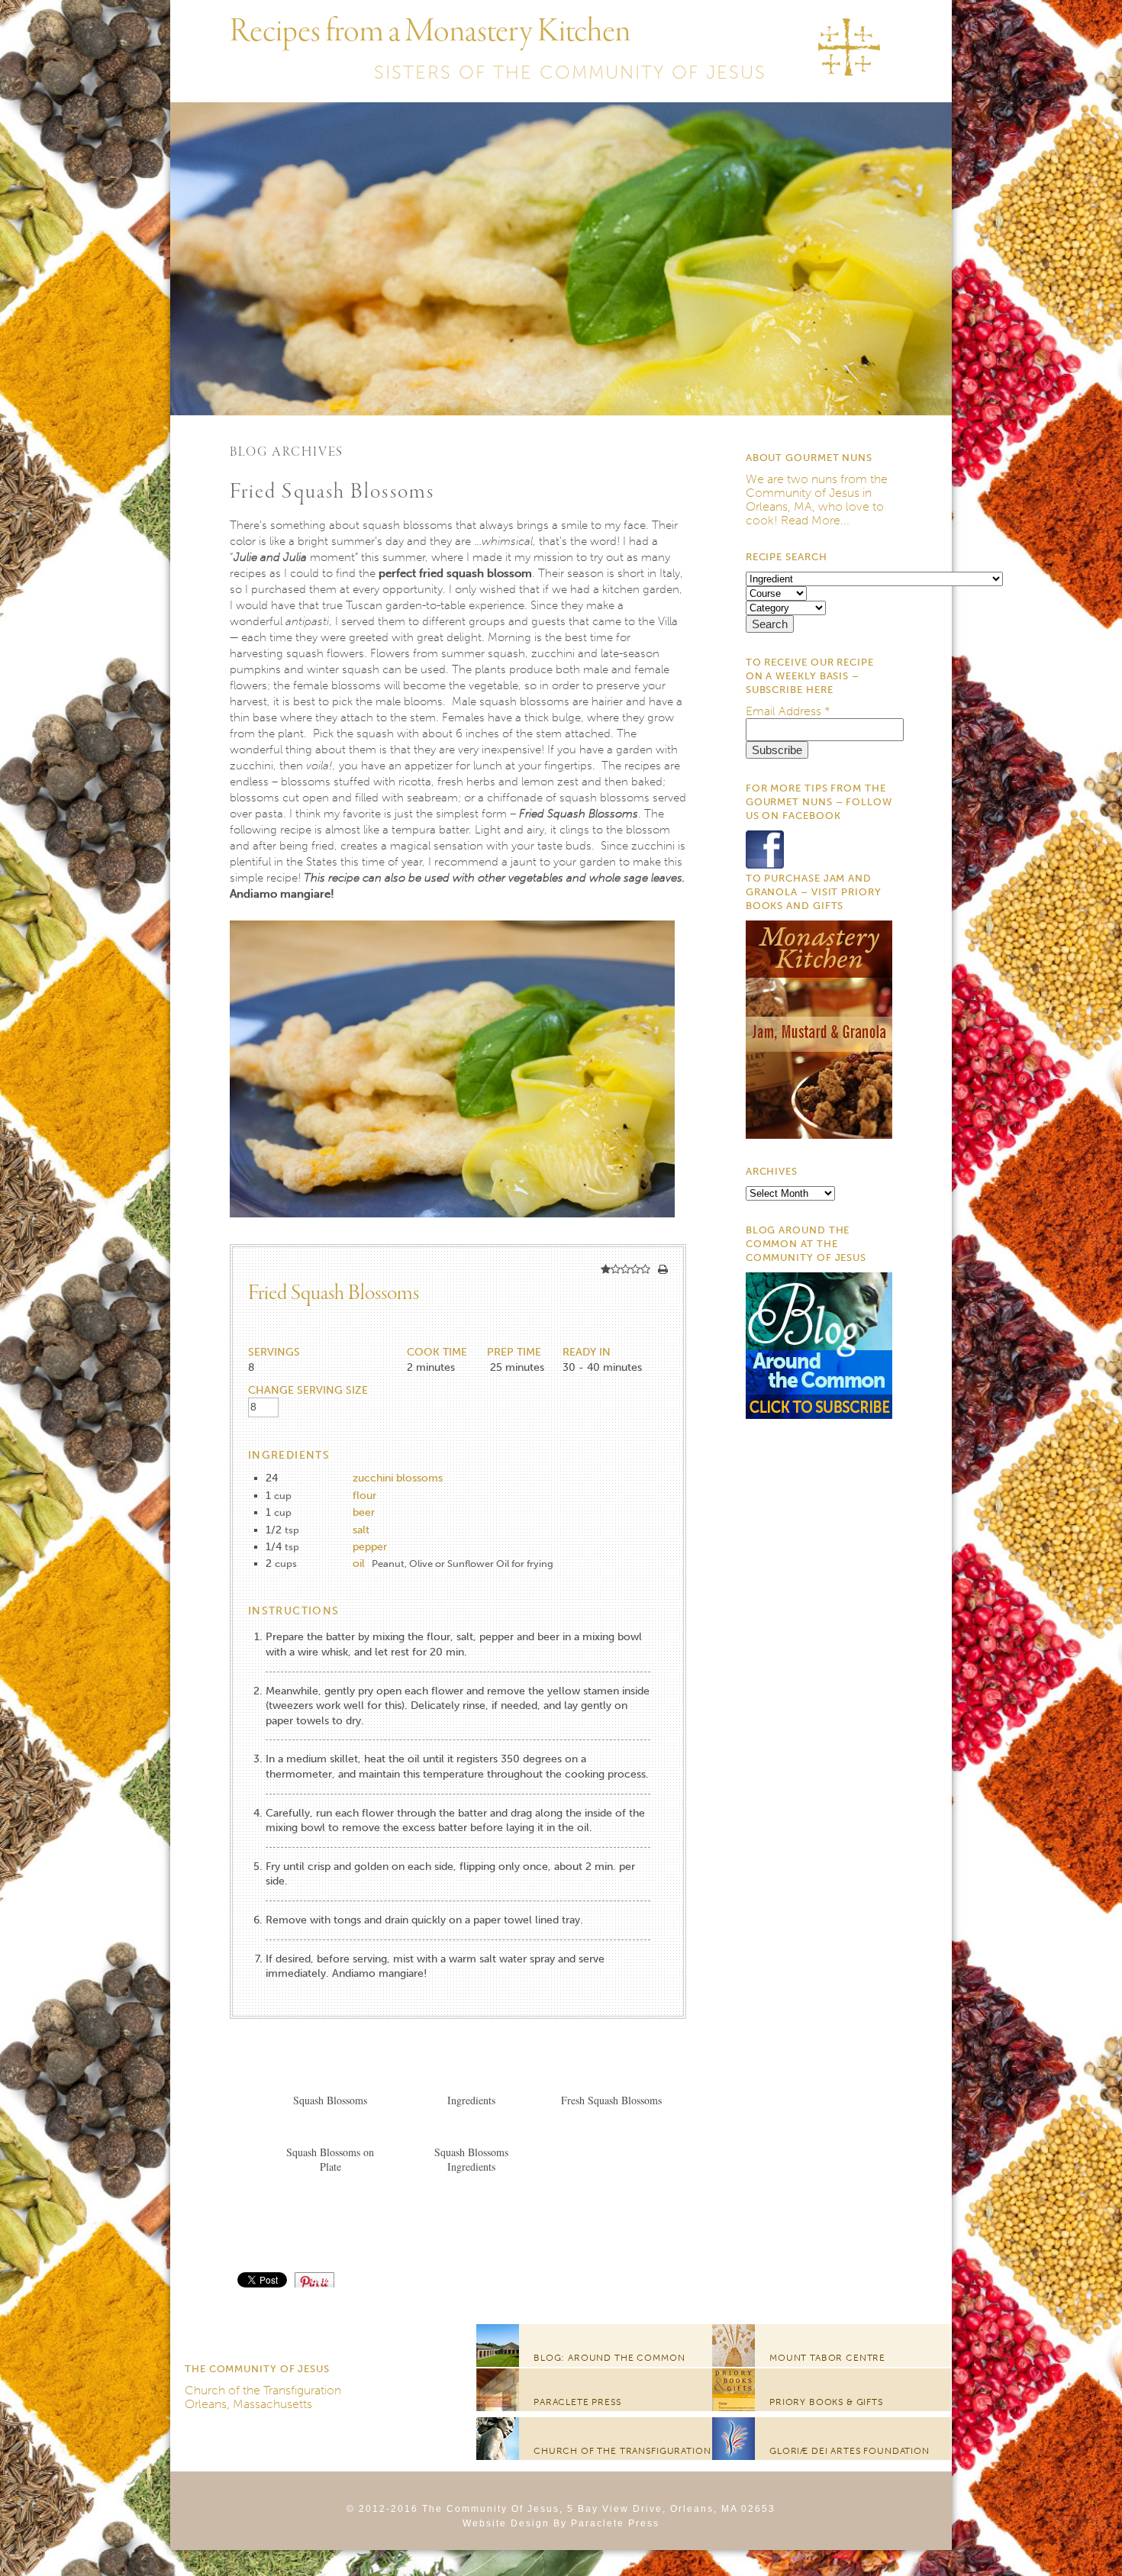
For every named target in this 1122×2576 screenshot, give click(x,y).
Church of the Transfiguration (263, 2390)
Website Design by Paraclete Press (561, 2523)
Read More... (815, 520)
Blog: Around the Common (609, 2358)
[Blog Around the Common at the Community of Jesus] (819, 1415)
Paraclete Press (577, 2402)
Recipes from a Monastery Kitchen (430, 32)
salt (361, 1530)
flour (364, 1496)
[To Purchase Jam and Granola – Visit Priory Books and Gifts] (819, 1135)
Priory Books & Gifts (826, 2402)
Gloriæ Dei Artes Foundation (850, 2451)
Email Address (788, 711)
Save (322, 2279)
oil (359, 1564)
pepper (370, 1547)
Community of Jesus (803, 493)
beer (364, 1512)
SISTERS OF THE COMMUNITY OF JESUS (570, 72)
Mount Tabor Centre (827, 2358)
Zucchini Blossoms (398, 1478)
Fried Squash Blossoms (332, 492)
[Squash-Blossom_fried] (452, 1237)
